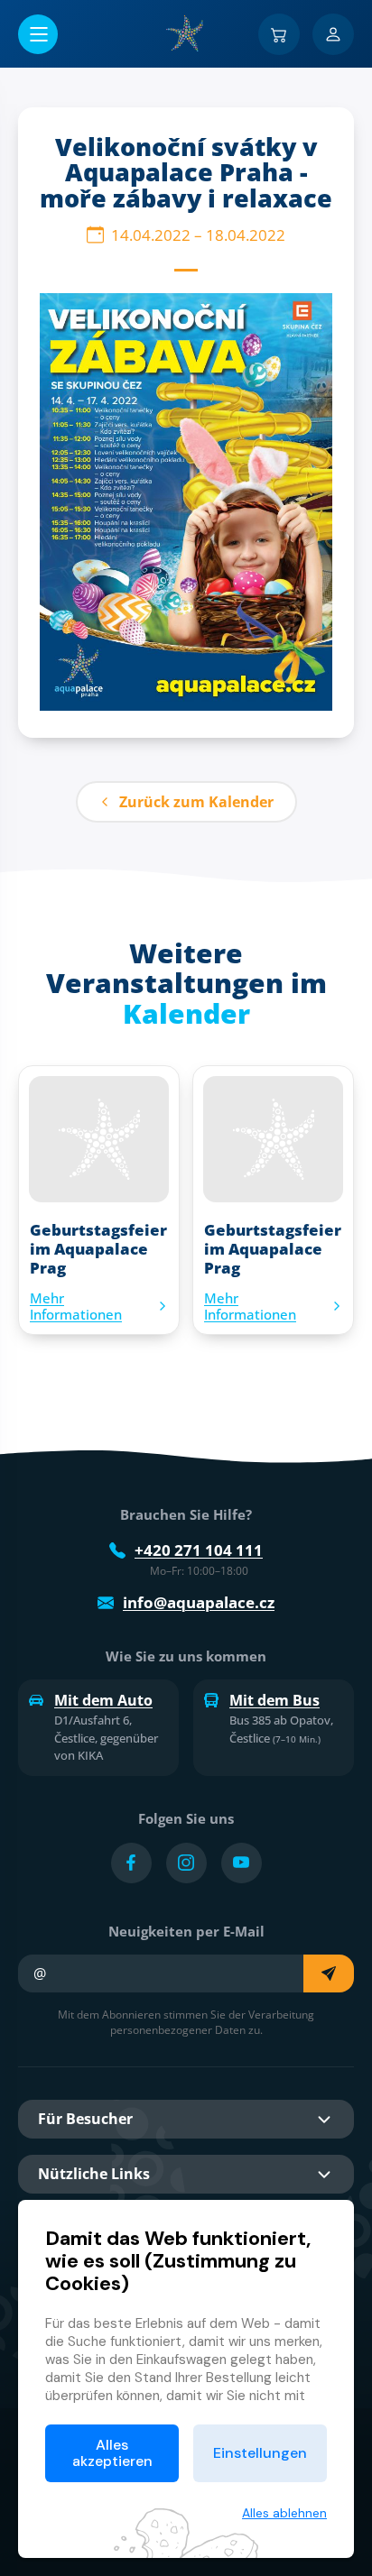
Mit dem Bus (274, 1700)
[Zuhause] (186, 33)
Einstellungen (260, 2453)
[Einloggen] (333, 34)
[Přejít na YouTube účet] (242, 1863)
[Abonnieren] (329, 1973)
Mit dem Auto (103, 1700)
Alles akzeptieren (112, 2453)
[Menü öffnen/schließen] (38, 34)
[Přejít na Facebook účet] (131, 1863)
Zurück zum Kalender (196, 802)
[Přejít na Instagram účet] (186, 1863)
